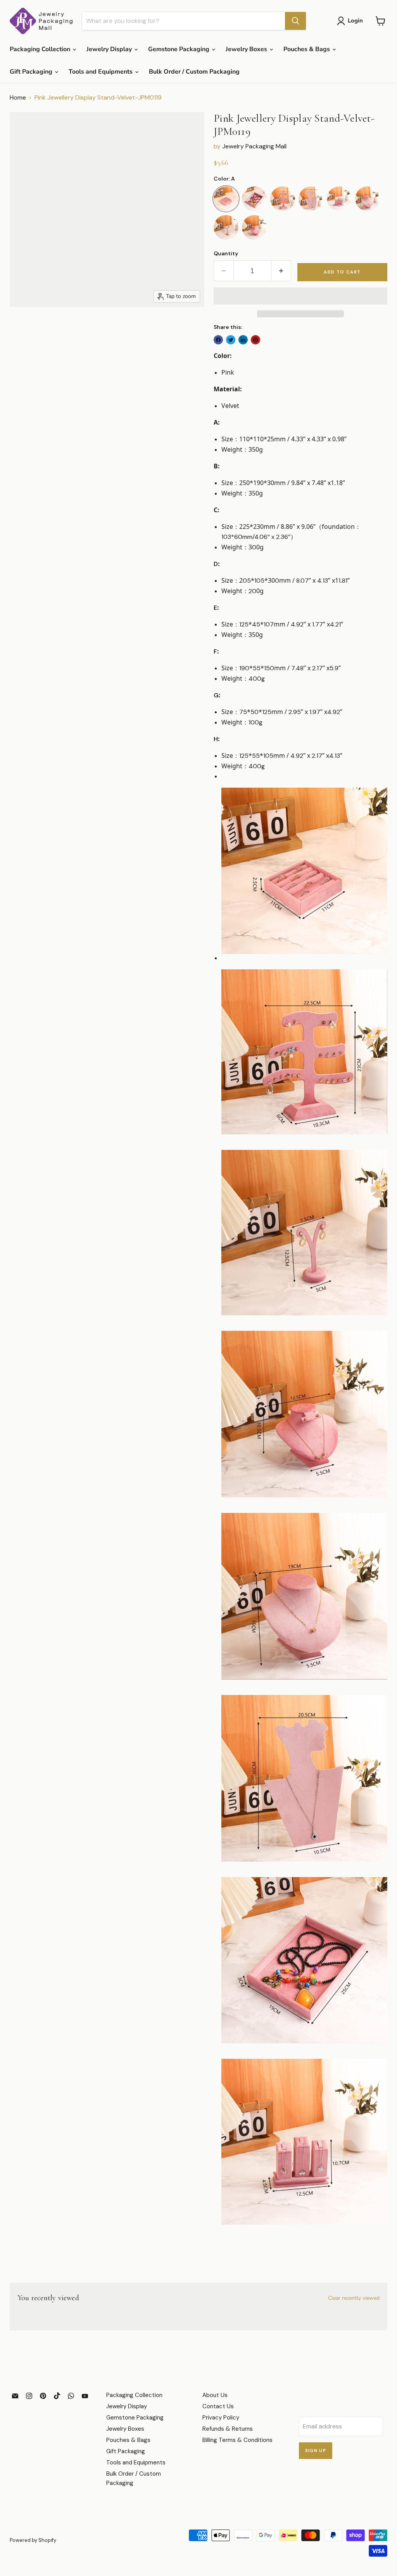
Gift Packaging (32, 72)
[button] (300, 296)
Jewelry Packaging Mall (254, 146)
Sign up (316, 2451)
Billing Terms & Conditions (237, 2440)
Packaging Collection (41, 49)
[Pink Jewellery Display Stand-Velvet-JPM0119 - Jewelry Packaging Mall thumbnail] (21, 326)
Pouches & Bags (307, 49)
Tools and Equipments (101, 72)
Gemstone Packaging (180, 49)
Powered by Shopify (33, 2540)
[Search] (295, 21)
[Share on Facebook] (218, 340)
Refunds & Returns (228, 2429)
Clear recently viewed (354, 2298)
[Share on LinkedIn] (243, 340)
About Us (215, 2395)
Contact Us (218, 2406)
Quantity (226, 253)
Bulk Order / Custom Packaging (194, 72)
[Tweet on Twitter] (231, 340)
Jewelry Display (110, 49)
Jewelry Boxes (247, 49)
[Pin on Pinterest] (255, 340)
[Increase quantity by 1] (281, 271)
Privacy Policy (221, 2418)
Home (18, 98)
